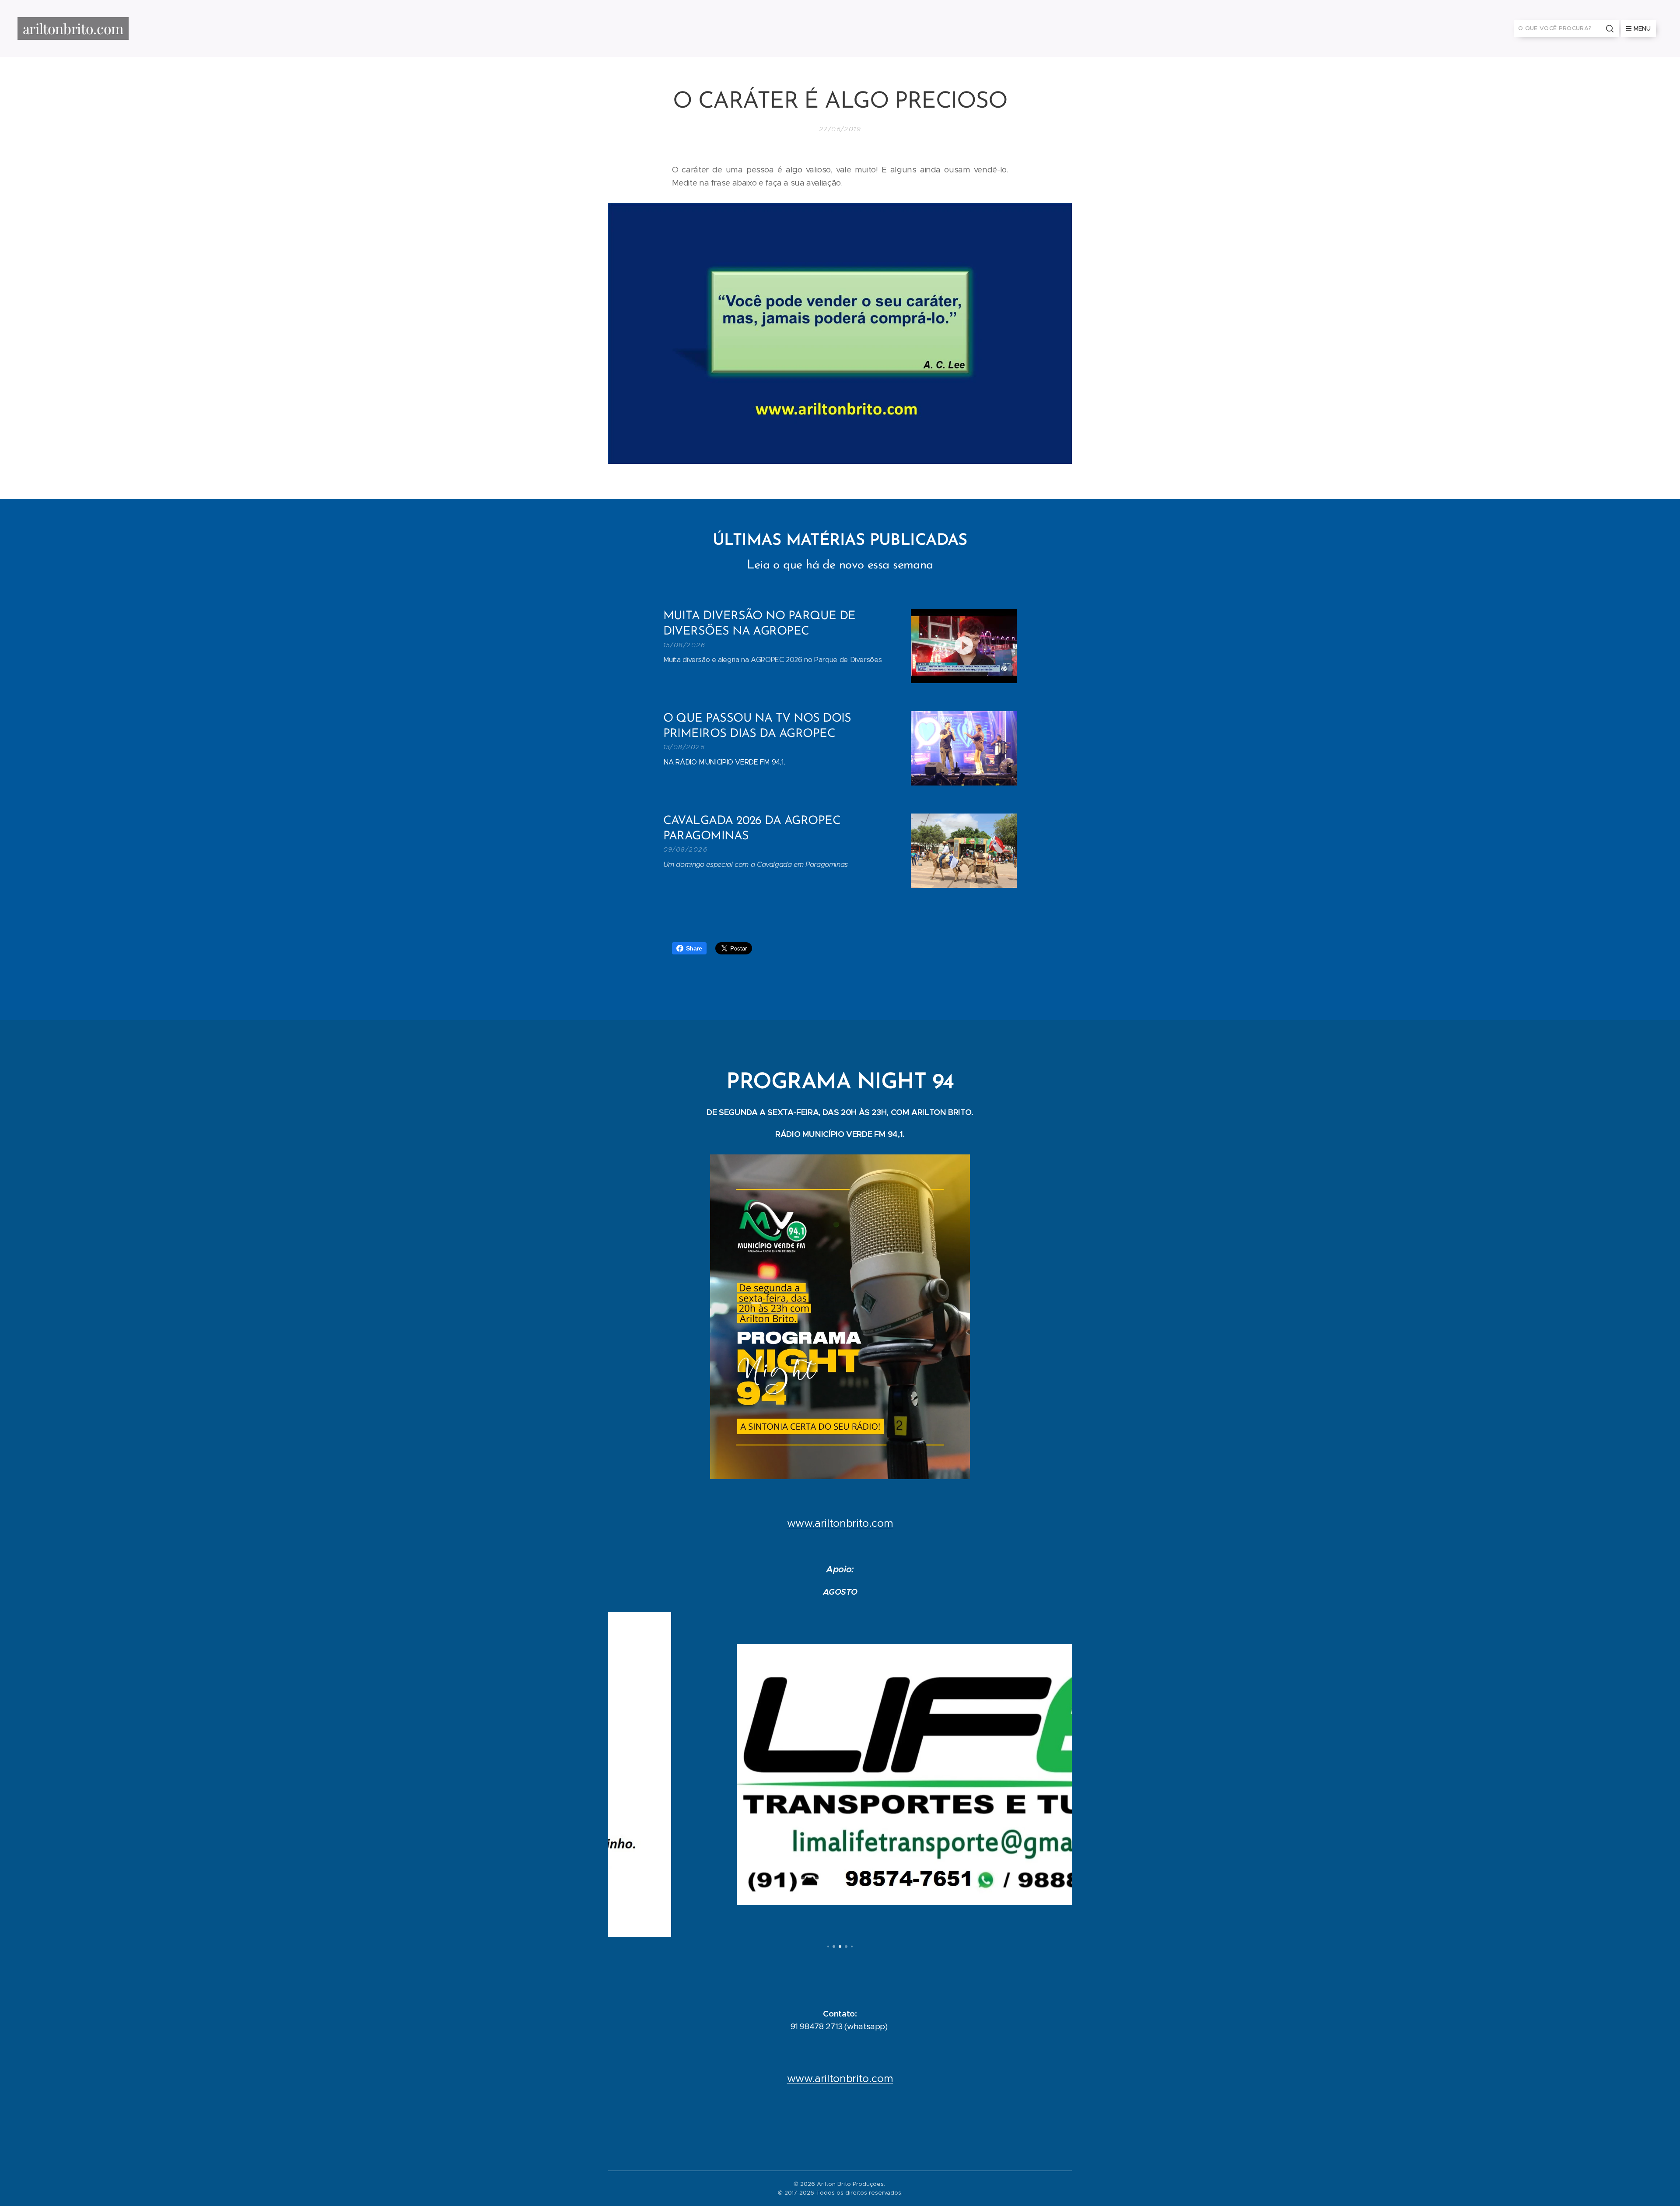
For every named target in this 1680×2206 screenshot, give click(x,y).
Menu (1642, 28)
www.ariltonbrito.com (840, 1523)
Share (694, 948)
